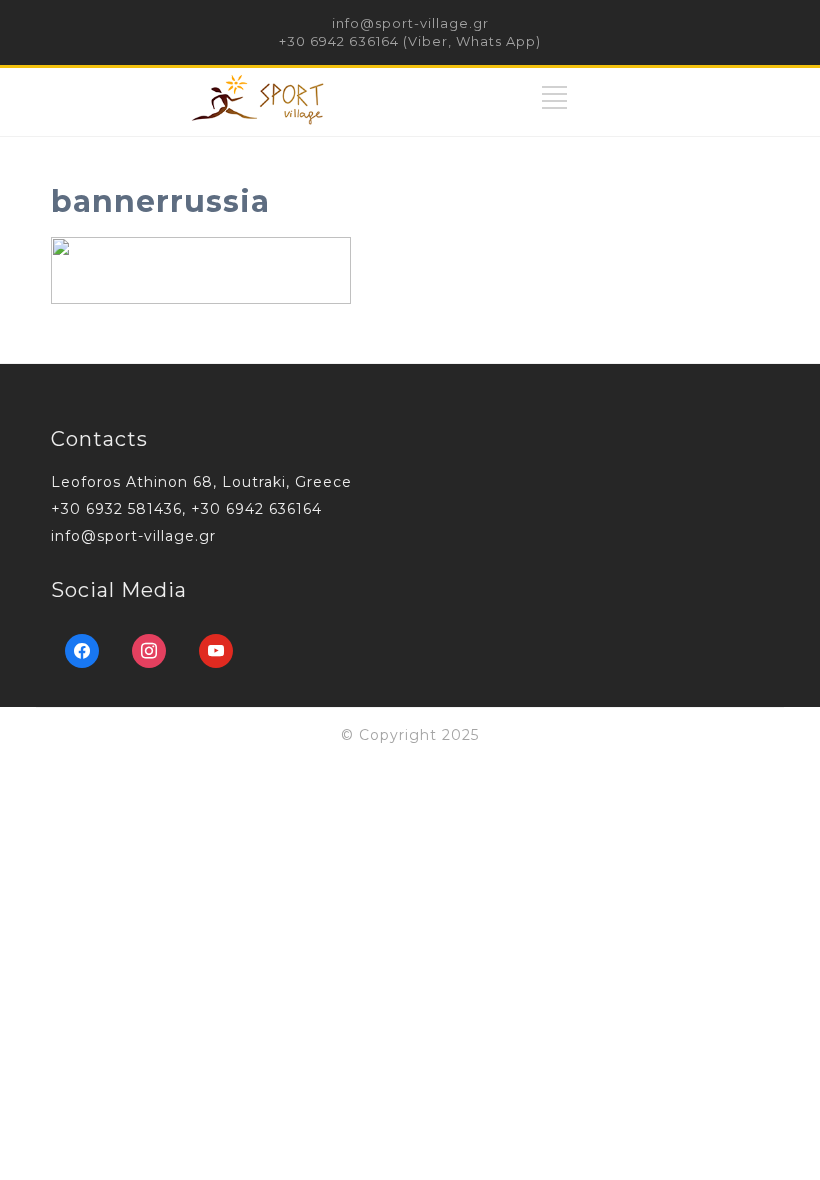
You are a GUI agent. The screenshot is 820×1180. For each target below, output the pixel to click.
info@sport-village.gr (410, 23)
